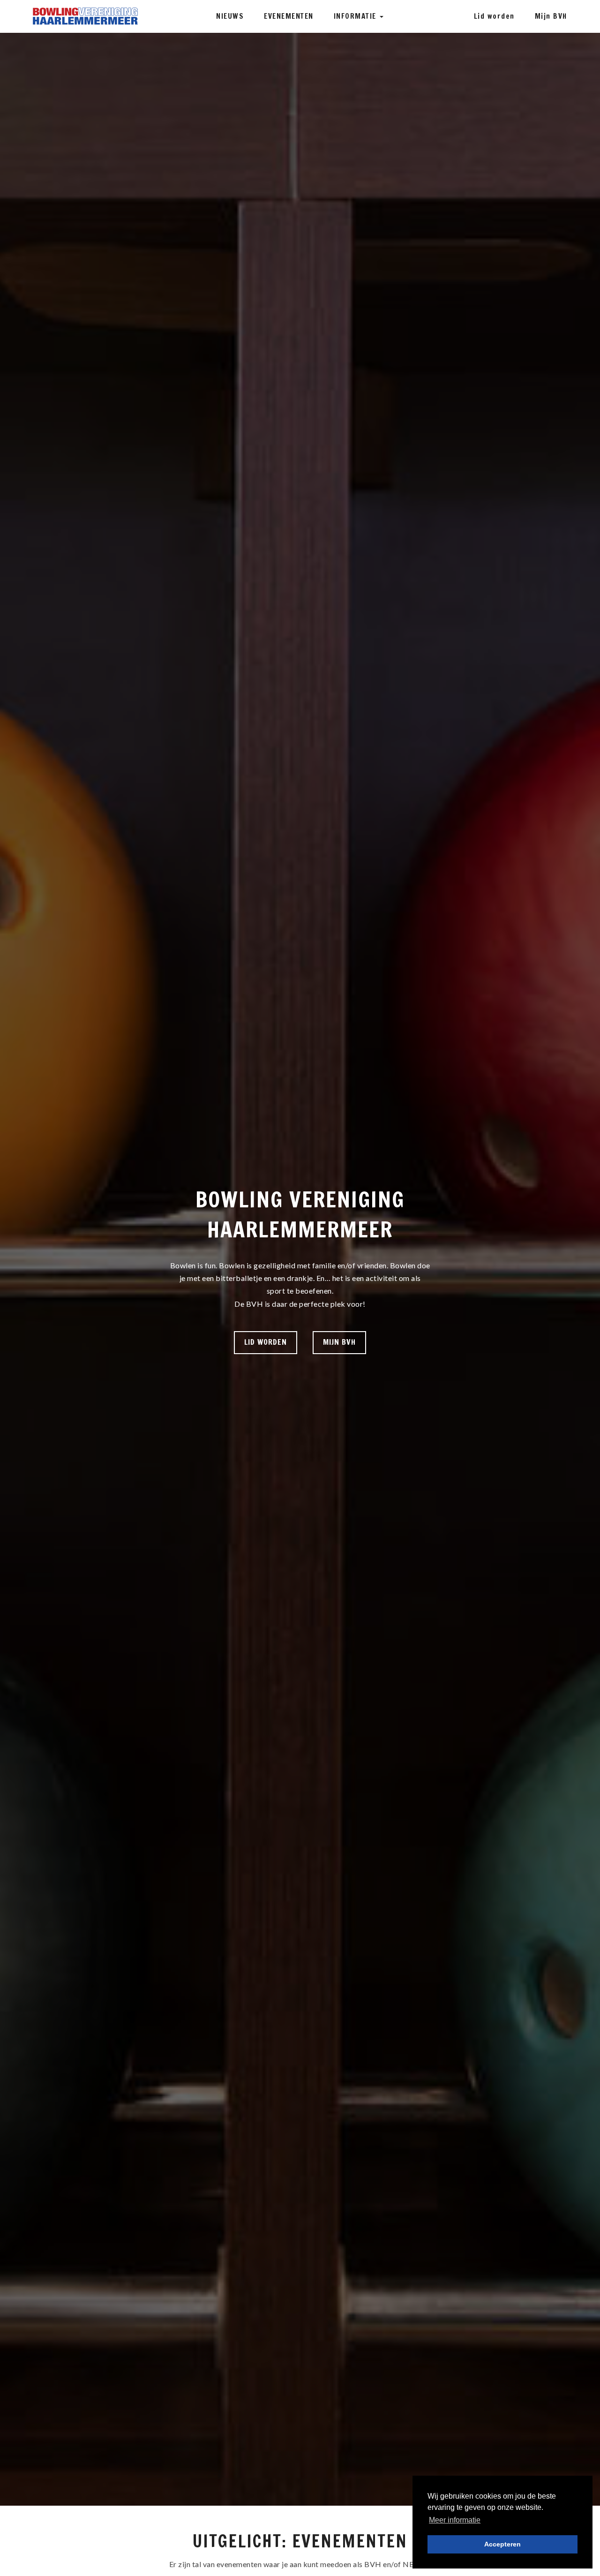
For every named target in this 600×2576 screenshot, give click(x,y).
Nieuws (230, 16)
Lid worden (494, 16)
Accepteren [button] (502, 2544)
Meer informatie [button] (455, 2520)
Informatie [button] (356, 16)
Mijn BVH (551, 16)
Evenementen (289, 16)
